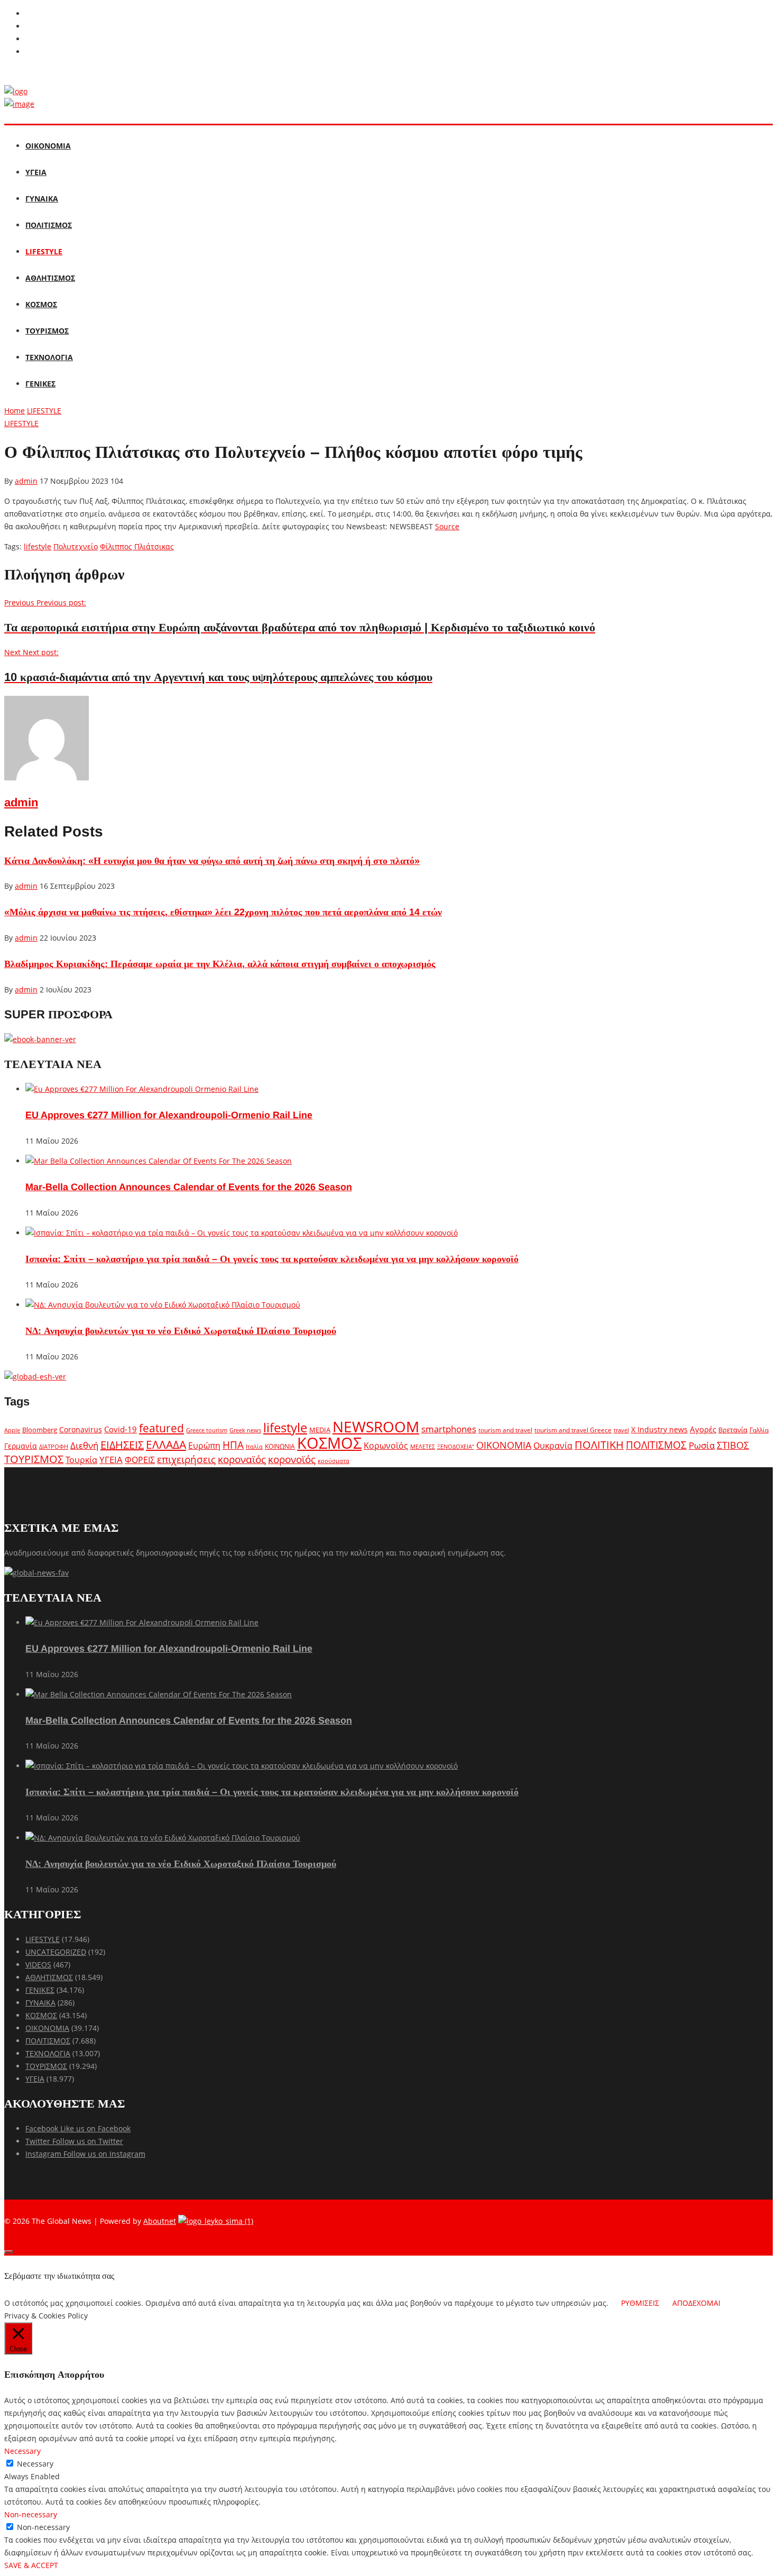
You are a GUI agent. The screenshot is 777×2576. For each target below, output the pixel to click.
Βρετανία (733, 1430)
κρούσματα (334, 1461)
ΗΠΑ (233, 1445)
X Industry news (659, 1429)
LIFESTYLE (44, 251)
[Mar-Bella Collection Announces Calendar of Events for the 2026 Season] (159, 1161)
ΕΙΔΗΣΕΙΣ (122, 1445)
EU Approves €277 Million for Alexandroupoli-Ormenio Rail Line (169, 1115)
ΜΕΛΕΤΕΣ (423, 1446)
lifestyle (38, 546)
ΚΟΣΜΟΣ (41, 304)
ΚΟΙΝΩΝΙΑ (280, 1446)
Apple (12, 1430)
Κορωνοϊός (386, 1446)
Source (447, 526)
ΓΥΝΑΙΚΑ (42, 199)
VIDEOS (38, 1965)
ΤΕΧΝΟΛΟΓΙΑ (49, 357)
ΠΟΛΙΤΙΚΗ (599, 1445)
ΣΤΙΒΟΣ (733, 1445)
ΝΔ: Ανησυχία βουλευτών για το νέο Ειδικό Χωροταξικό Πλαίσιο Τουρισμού (181, 1331)
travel (621, 1430)
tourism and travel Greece (573, 1430)
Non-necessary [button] (31, 2514)
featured (161, 1428)
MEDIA (320, 1430)
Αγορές (703, 1429)
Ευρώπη (204, 1446)
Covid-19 (121, 1429)
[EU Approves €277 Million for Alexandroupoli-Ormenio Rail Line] (142, 1089)
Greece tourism (207, 1430)
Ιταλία (254, 1446)
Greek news (245, 1430)
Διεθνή (84, 1445)
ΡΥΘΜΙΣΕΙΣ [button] (640, 2303)
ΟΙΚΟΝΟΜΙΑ (48, 146)
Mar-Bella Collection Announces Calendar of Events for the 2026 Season (189, 1187)
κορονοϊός (292, 1459)
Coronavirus (81, 1430)
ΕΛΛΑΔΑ (166, 1445)
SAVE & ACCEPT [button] (31, 2565)
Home (15, 411)
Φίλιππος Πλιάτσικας (137, 546)
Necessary (35, 2464)
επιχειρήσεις (186, 1459)
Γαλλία (759, 1430)
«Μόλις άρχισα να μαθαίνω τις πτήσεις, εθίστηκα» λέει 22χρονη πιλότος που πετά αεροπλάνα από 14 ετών (223, 912)
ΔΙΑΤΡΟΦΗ (54, 1446)
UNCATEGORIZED (56, 1952)
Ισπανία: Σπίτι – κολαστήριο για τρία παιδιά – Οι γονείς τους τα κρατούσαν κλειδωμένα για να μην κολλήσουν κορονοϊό (272, 1259)
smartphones (449, 1429)
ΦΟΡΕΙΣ (140, 1460)
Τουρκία (81, 1460)
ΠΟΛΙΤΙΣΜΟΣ (49, 225)
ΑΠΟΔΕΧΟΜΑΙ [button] (696, 2303)
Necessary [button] (22, 2451)
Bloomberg (40, 1430)
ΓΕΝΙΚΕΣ (40, 384)
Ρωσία (702, 1445)
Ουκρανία (553, 1446)
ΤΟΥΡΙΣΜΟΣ (47, 331)
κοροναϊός (242, 1459)
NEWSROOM (376, 1427)
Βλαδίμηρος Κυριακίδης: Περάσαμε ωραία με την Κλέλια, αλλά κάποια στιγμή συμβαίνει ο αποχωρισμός (220, 964)
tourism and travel (505, 1430)
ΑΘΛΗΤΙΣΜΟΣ (50, 278)
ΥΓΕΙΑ (36, 172)
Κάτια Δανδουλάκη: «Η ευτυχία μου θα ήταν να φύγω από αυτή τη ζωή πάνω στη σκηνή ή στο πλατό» (212, 861)
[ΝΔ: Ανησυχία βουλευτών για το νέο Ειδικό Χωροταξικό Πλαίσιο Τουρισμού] (163, 1305)
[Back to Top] (8, 2252)
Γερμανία (21, 1446)
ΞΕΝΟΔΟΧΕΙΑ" (456, 1446)
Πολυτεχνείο (76, 546)
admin (26, 481)
